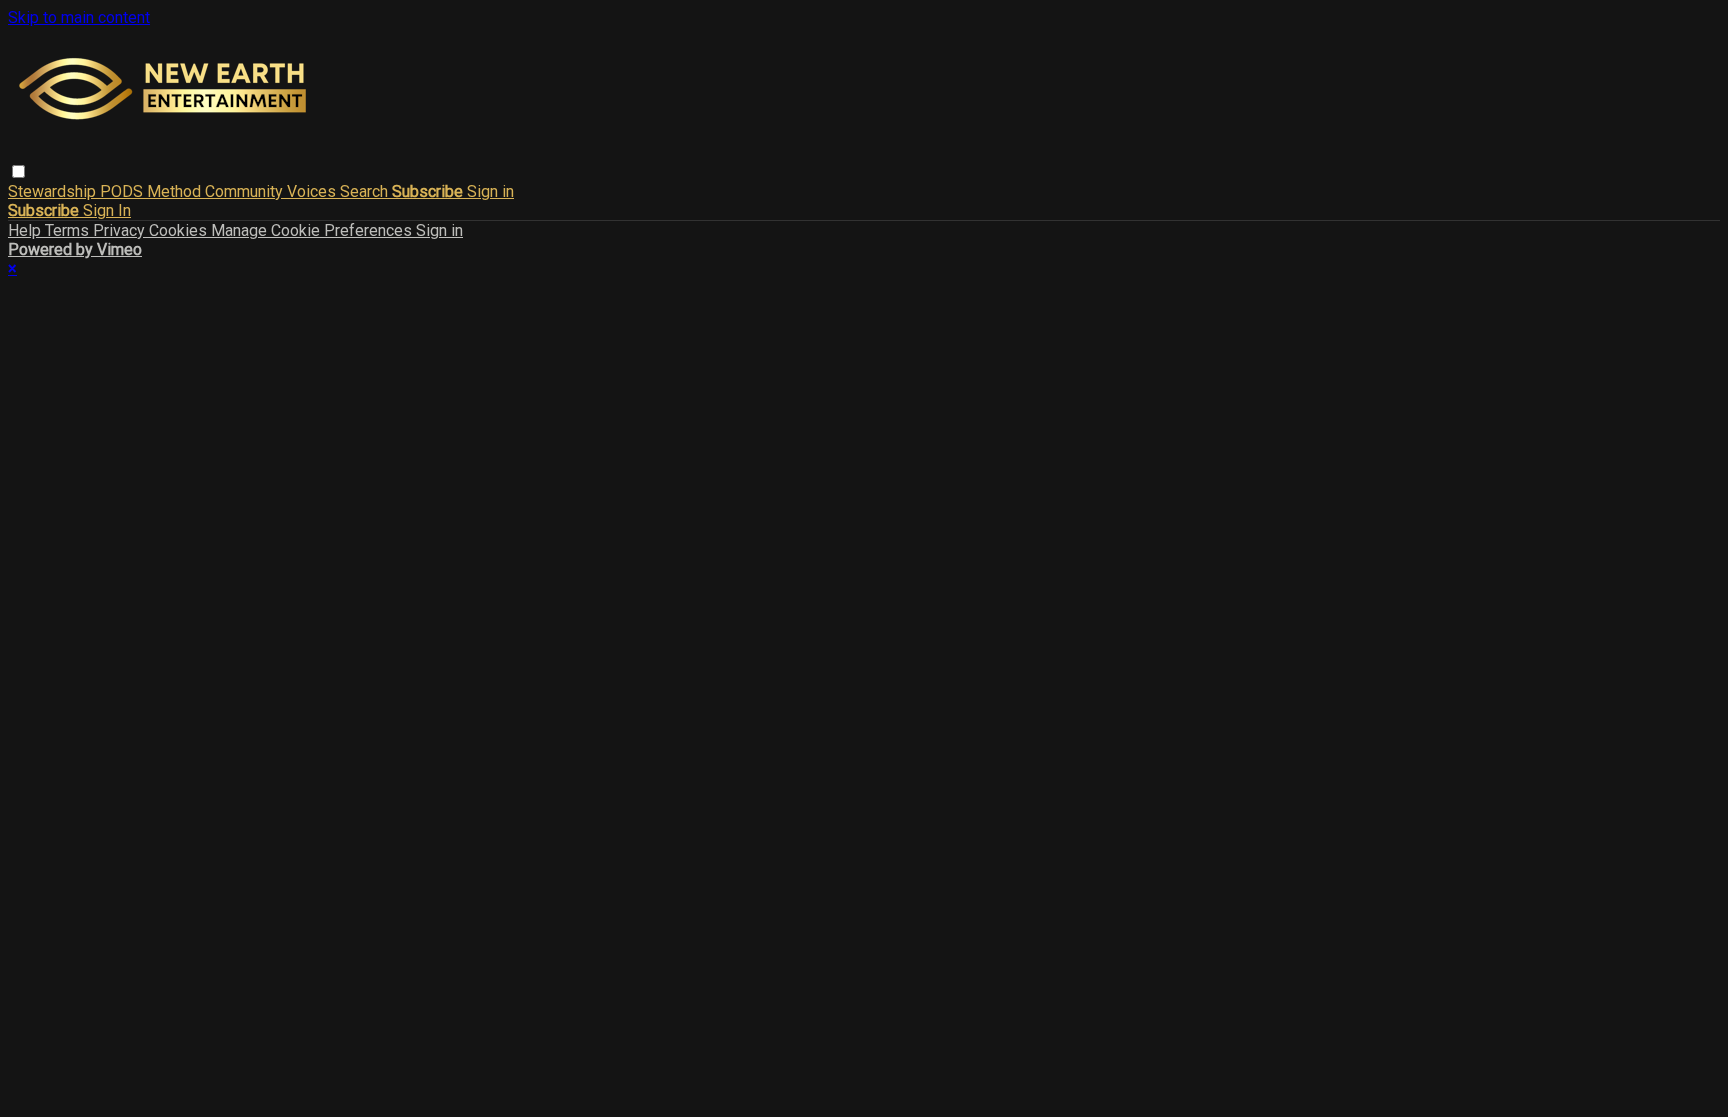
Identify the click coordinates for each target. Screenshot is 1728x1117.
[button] (18, 171)
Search (366, 191)
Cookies (180, 230)
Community (246, 191)
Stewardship (54, 191)
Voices (313, 191)
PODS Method (152, 191)
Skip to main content (79, 17)
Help (26, 230)
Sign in (490, 191)
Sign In (107, 210)
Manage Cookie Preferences (313, 230)
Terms (69, 230)
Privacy (121, 230)
